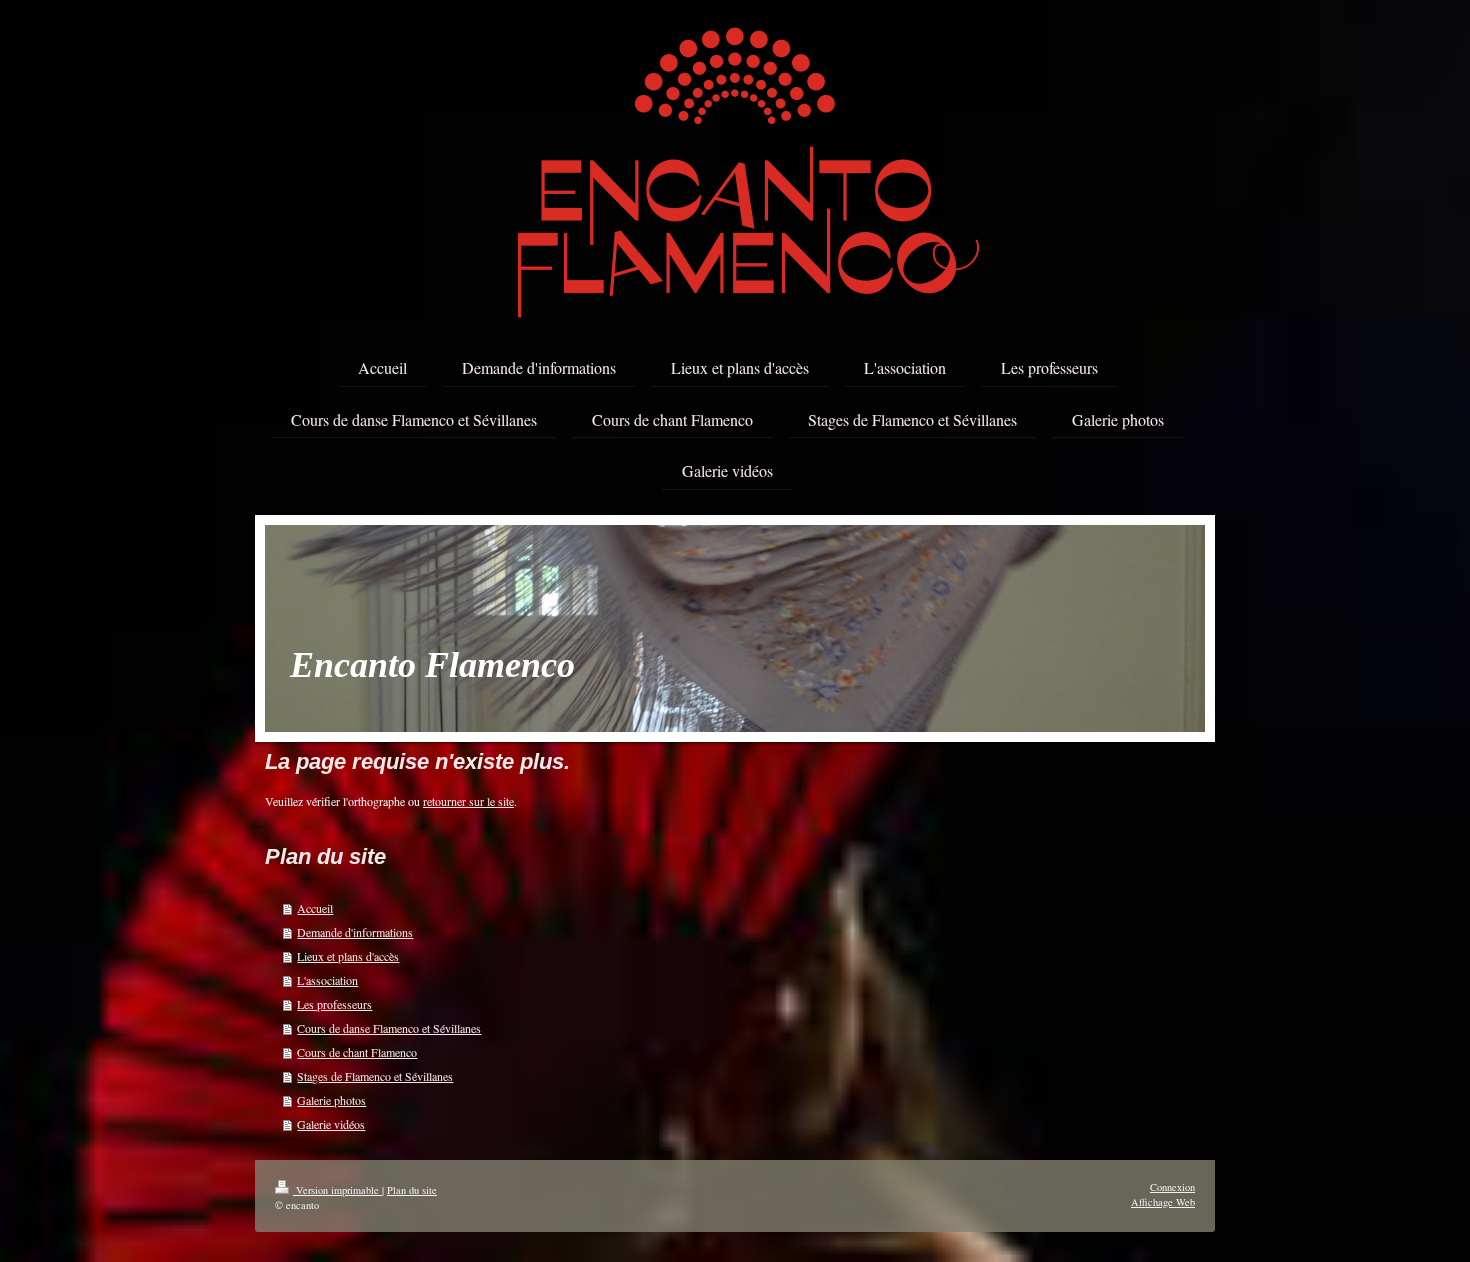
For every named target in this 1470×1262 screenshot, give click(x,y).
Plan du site (412, 1190)
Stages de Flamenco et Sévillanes (375, 1076)
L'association (327, 980)
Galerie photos (331, 1100)
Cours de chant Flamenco (357, 1052)
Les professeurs (334, 1004)
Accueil (315, 908)
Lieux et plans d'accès (348, 956)
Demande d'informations (355, 932)
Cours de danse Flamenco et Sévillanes (389, 1028)
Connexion (1172, 1187)
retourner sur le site (468, 801)
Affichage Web (1163, 1202)
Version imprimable (337, 1190)
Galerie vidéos (331, 1124)
